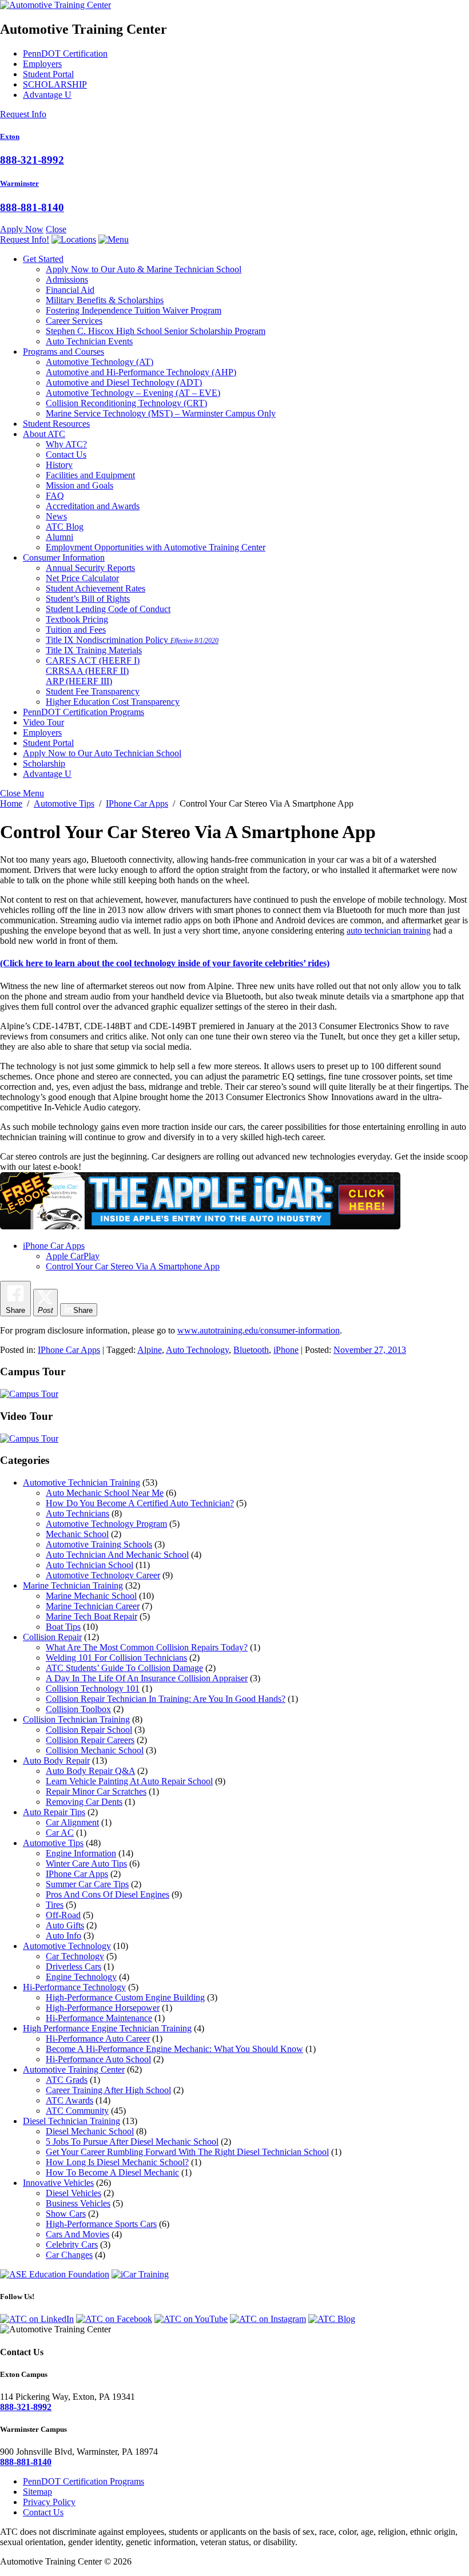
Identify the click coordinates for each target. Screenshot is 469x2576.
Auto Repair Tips (54, 1812)
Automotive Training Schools (99, 1544)
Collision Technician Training (76, 1719)
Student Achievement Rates (96, 588)
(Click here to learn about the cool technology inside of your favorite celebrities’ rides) (165, 963)
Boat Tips (63, 1627)
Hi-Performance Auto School (98, 2059)
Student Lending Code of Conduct (108, 609)
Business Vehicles (78, 2203)
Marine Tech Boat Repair (92, 1616)
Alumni (59, 537)
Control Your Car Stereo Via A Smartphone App (133, 1266)
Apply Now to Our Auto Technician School (102, 753)
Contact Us (66, 455)
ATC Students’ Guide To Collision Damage (124, 1668)
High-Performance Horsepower (103, 2008)
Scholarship (44, 763)
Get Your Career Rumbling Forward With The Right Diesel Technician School (187, 2152)
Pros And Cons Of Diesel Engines (108, 1894)
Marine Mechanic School (91, 1596)
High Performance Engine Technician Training (107, 2028)
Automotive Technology (100, 362)
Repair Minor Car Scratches (96, 1791)
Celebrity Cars (72, 2244)
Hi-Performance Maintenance (99, 2018)
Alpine (150, 1350)
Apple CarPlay (73, 1256)
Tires (55, 1905)
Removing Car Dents (84, 1802)
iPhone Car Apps (54, 1246)
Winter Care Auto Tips (86, 1863)
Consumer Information (64, 557)
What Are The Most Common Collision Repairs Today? (147, 1647)
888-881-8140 (32, 207)
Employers (42, 64)
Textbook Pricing (77, 619)
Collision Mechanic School (95, 1750)
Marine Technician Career (93, 1606)
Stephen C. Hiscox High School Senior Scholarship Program (156, 331)
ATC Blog (65, 527)
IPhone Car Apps (69, 1350)
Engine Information (81, 1853)
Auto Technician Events (89, 341)
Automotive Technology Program (106, 1524)
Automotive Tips (53, 1843)
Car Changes (69, 2255)
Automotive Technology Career (103, 1575)
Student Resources (56, 424)
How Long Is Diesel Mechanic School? (117, 2162)
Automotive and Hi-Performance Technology (141, 372)
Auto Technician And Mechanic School (117, 1555)
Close (56, 229)
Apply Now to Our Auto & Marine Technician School (144, 269)
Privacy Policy (49, 2502)
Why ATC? (66, 444)
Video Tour (43, 722)
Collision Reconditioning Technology (126, 403)
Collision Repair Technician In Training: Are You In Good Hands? (166, 1699)
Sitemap (37, 2492)
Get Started (43, 259)
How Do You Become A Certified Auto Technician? (140, 1503)
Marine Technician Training (73, 1585)
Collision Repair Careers (90, 1740)
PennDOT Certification (65, 53)
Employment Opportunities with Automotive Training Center (156, 547)
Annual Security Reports (90, 568)
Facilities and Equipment (90, 475)
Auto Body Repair (56, 1761)
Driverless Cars (73, 1966)
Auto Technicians (77, 1513)
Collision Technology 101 (93, 1688)
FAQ (55, 496)
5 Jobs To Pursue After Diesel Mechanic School (132, 2142)
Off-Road (63, 1915)
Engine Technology (81, 1977)
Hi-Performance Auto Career (98, 2039)
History (59, 465)
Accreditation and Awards (93, 506)
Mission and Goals (80, 485)
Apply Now (22, 229)
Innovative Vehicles (58, 2183)
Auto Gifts (65, 1925)
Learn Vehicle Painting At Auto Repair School (129, 1781)
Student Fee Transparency (93, 691)
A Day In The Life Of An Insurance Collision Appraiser (147, 1678)
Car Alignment (72, 1822)
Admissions (67, 279)
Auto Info (63, 1936)
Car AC (60, 1833)
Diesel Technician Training (71, 2121)
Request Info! (25, 239)
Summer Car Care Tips (87, 1884)
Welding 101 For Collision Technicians (116, 1658)
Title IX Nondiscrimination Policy (132, 640)
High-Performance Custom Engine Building (125, 1997)
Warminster (19, 183)
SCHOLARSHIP (55, 84)
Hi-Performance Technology (74, 1987)
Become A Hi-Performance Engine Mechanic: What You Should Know (174, 2049)
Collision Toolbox (78, 1709)
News (56, 516)
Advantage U (47, 95)
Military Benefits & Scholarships (105, 300)
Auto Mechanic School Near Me (105, 1493)
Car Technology (75, 1956)
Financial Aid (70, 290)
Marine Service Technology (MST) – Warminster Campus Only (161, 413)
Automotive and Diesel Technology (124, 382)
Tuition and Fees (76, 630)
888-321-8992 (32, 160)
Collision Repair (52, 1637)
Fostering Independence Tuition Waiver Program (134, 310)
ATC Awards (69, 2100)
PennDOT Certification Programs (84, 712)
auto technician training (389, 930)
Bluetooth (251, 1350)
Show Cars (66, 2214)
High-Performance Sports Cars (101, 2224)
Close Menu (22, 793)
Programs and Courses (63, 352)
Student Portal (48, 74)
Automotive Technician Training (82, 1483)
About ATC (44, 434)
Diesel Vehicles (73, 2193)
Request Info (23, 114)
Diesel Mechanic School (90, 2131)
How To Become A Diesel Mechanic (112, 2172)
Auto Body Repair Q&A (90, 1771)
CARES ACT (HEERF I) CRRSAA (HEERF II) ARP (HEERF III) (93, 671)
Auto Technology (197, 1350)
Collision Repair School (89, 1730)
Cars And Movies (77, 2234)
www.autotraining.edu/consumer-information (259, 1330)
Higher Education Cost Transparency (113, 702)
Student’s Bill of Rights (88, 599)
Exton (10, 136)
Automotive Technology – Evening (133, 393)
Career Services (74, 321)
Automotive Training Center (74, 2069)
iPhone (286, 1350)
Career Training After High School (108, 2090)
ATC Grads (67, 2080)
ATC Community (77, 2111)
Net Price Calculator (82, 578)
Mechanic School (77, 1534)
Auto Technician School (90, 1565)
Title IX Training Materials (94, 650)
